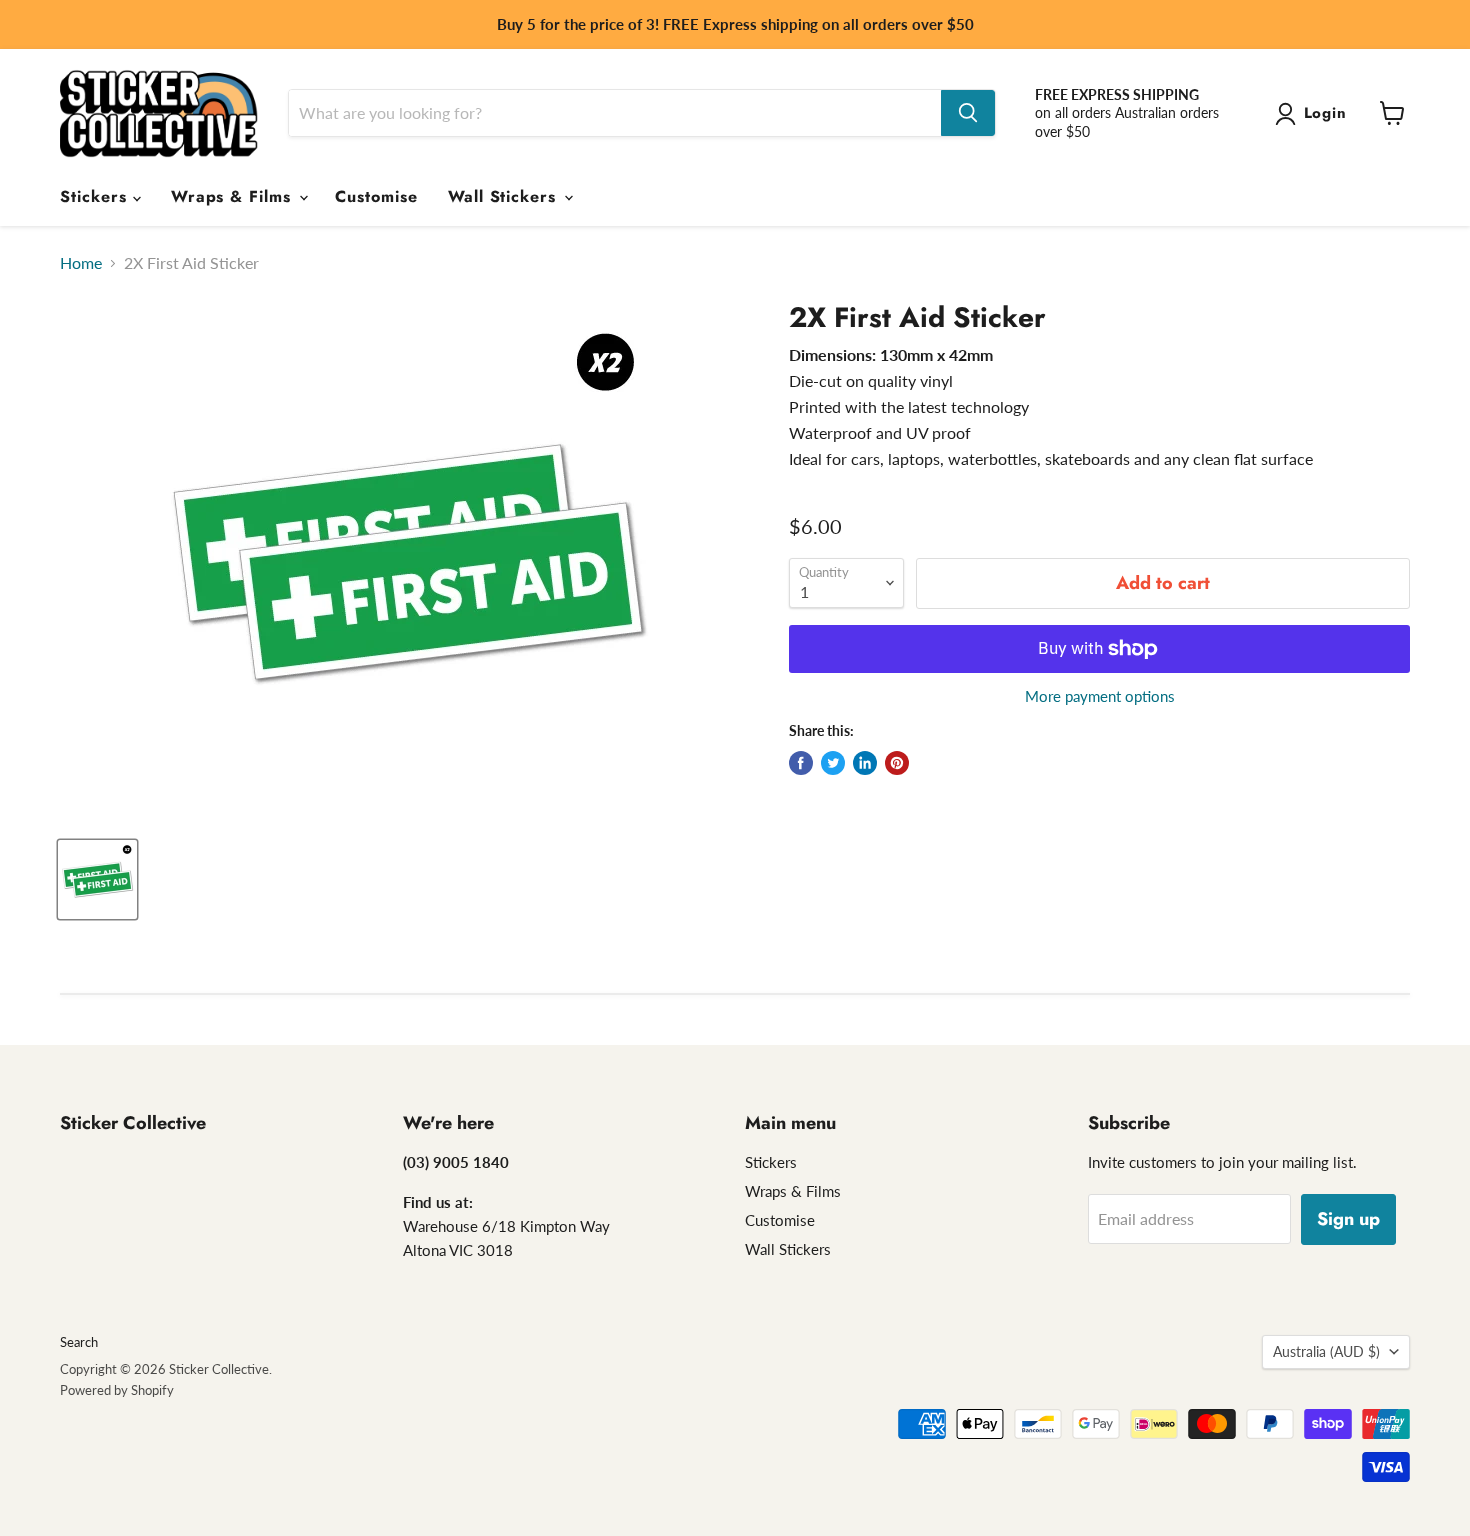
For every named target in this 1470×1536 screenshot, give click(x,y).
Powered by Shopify (117, 1390)
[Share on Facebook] (801, 763)
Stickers (96, 196)
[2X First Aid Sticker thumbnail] (97, 879)
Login (1326, 113)
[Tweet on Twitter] (833, 763)
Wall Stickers (505, 196)
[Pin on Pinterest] (897, 763)
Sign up (1348, 1219)
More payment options (1100, 696)
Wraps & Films (234, 196)
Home (81, 263)
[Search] (968, 113)
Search (79, 1342)
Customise (376, 196)
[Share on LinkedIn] (865, 763)
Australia (1326, 1351)
